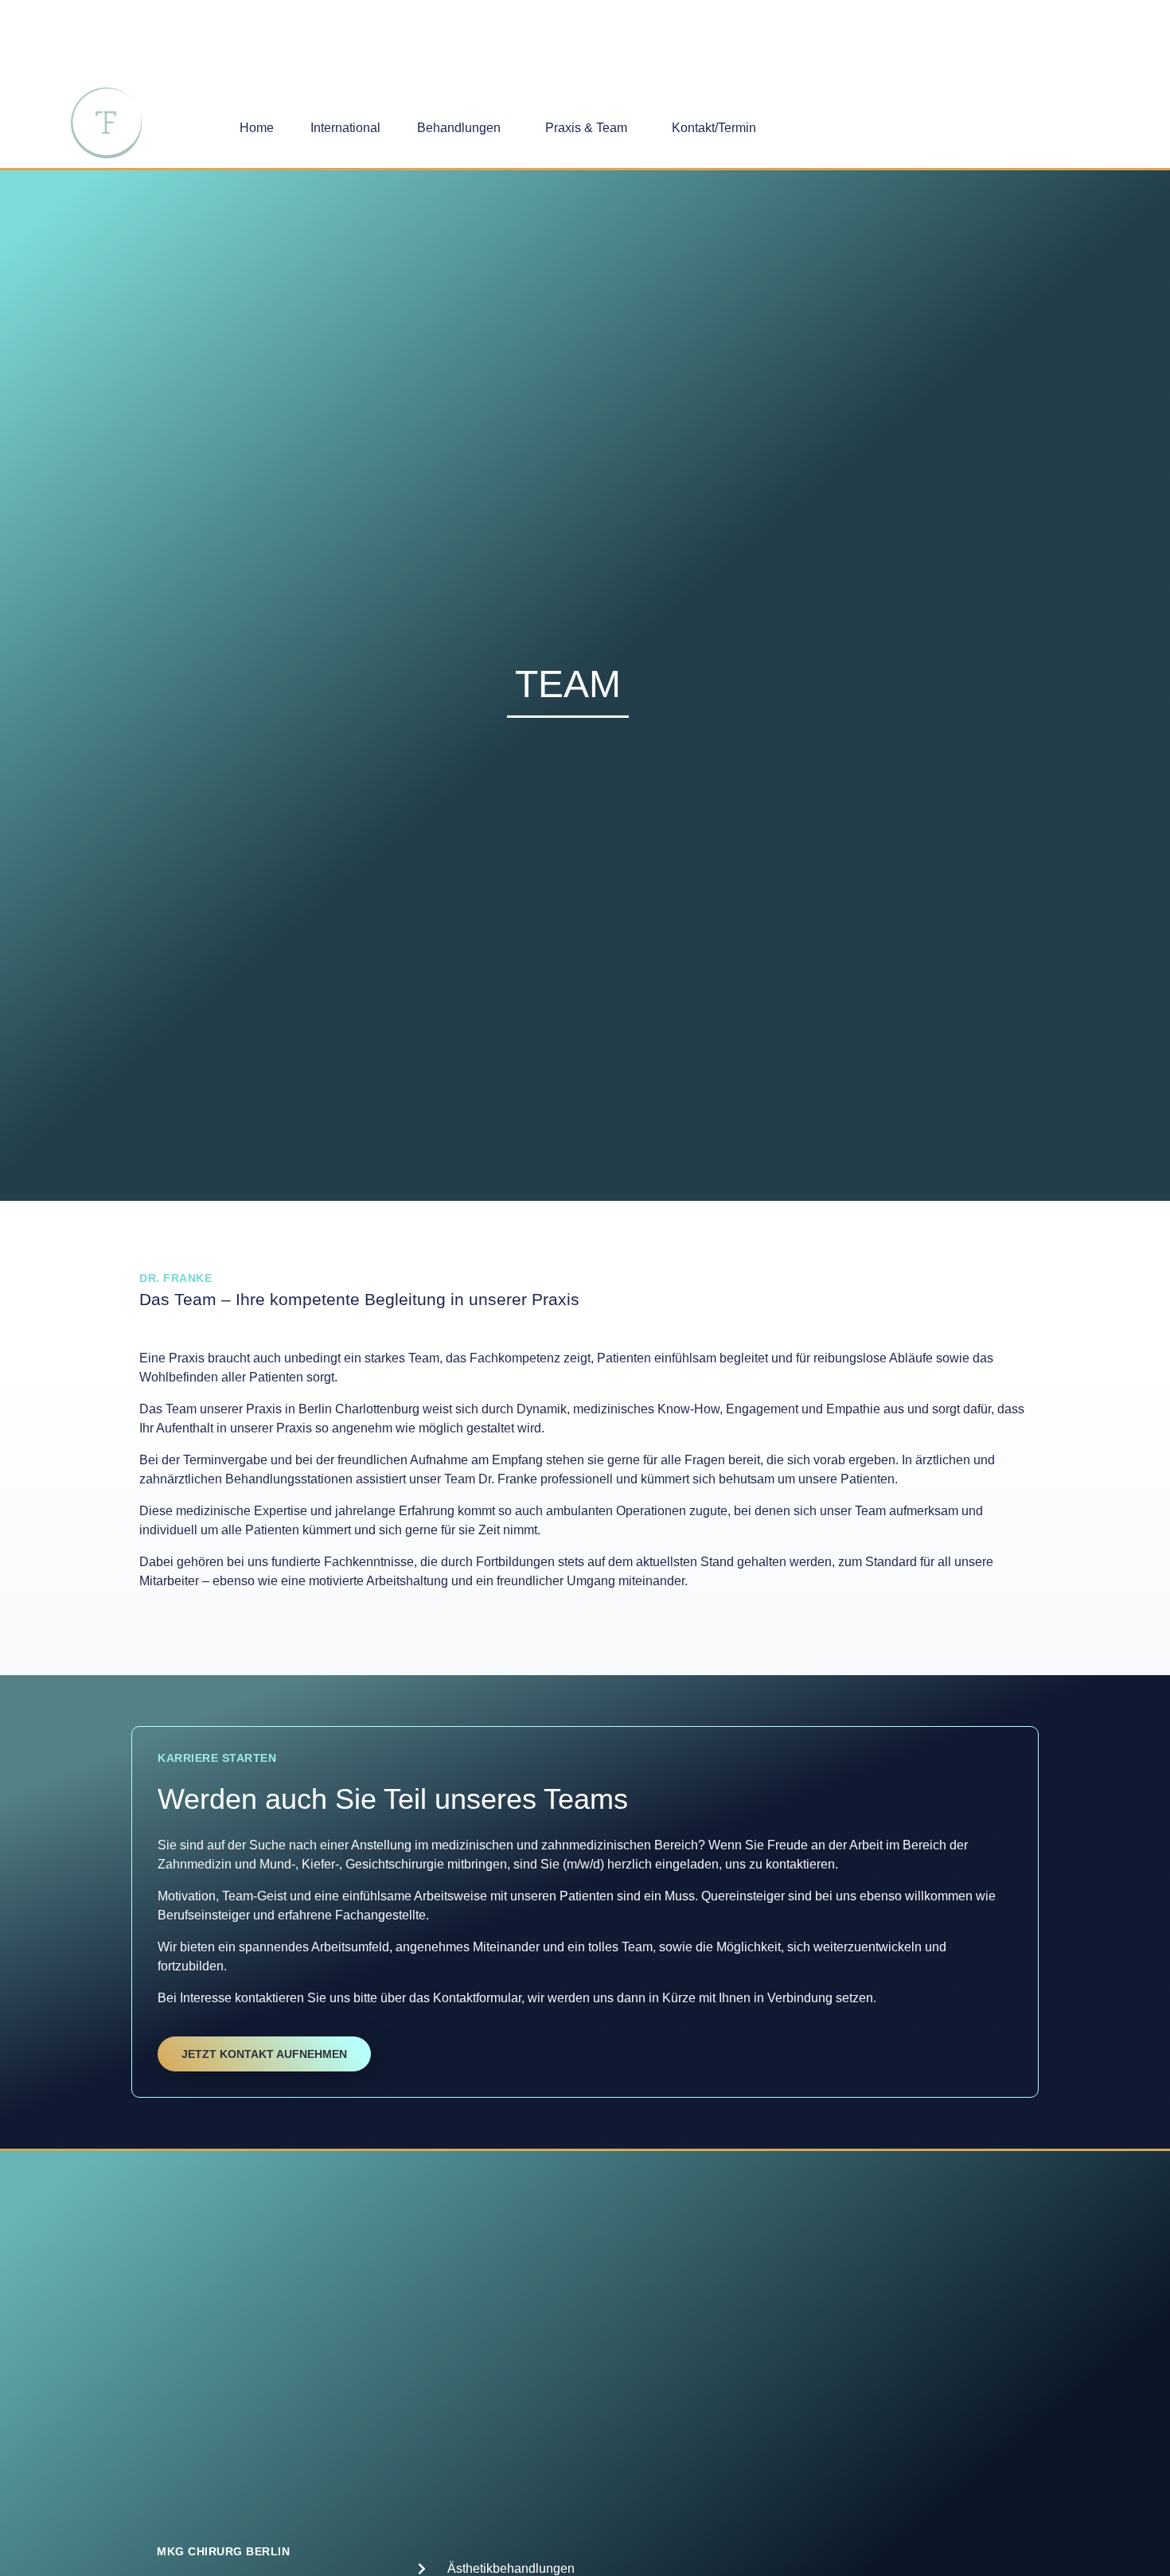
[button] (463, 128)
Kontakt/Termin (714, 128)
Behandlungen (459, 128)
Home (257, 128)
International (345, 128)
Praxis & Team (586, 128)
